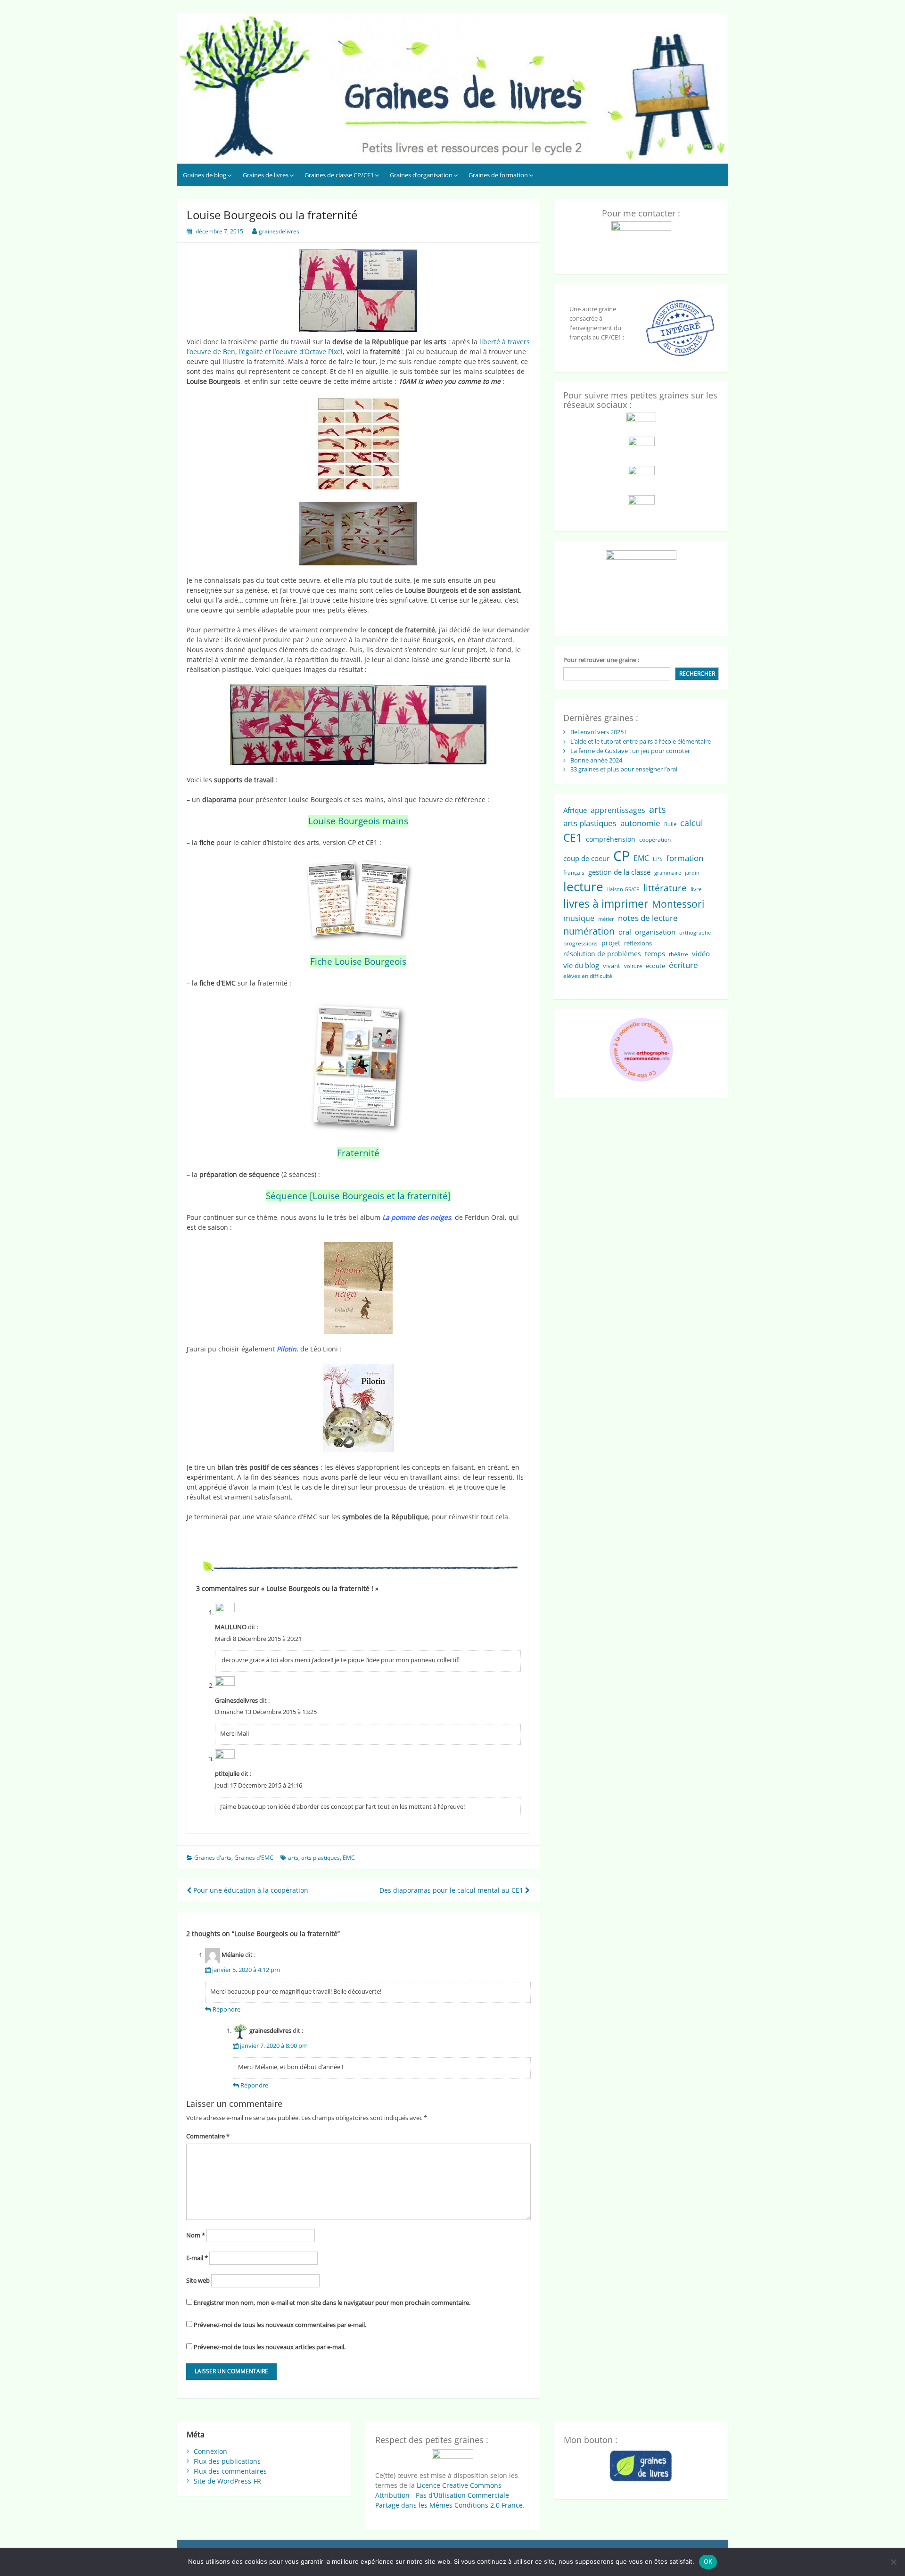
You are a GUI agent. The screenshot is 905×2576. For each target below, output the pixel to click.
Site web (198, 2280)
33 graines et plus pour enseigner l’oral (624, 769)
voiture (633, 966)
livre (696, 889)
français (574, 873)
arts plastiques (321, 1858)
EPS (658, 859)
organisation (655, 932)
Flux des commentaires (230, 2471)
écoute (655, 966)
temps (655, 953)
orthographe (695, 933)
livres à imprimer (606, 904)
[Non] (893, 2562)
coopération (655, 840)
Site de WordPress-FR (227, 2481)
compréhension (611, 839)
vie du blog (581, 965)
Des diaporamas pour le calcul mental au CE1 (452, 1890)
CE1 (573, 837)
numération (589, 931)
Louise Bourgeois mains (358, 821)
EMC (349, 1858)
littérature (665, 888)
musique (579, 918)
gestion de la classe (619, 872)
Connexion (210, 2451)
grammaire (668, 873)
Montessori (678, 904)
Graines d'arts (213, 1858)
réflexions (638, 943)
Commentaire (208, 2136)
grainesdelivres (279, 231)
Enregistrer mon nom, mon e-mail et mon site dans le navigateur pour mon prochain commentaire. (332, 2303)
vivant (612, 966)
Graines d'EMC (254, 1858)
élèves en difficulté (588, 976)
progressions (580, 943)
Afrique (575, 810)
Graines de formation (498, 175)
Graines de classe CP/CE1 (339, 175)
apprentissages (618, 810)
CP (621, 856)
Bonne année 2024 (596, 760)
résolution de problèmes (602, 954)
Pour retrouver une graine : (601, 660)
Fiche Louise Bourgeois (358, 961)
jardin (692, 873)
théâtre (679, 954)
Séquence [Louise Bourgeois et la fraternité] (358, 1196)
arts (293, 1858)
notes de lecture (648, 918)
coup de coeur (586, 858)
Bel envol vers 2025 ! (598, 732)
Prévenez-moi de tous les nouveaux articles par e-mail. (270, 2347)
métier (606, 919)
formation (685, 858)
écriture (683, 965)
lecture (583, 886)
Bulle (670, 824)
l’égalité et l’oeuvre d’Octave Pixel (291, 352)
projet (611, 943)
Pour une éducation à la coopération (250, 1890)
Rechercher (697, 674)
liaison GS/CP (623, 889)
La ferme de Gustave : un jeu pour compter (630, 751)
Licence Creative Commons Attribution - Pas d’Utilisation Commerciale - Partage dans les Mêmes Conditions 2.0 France (449, 2495)
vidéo (701, 953)
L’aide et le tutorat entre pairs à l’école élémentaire (641, 741)
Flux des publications (227, 2461)
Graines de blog (205, 175)
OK (708, 2561)
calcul (692, 823)
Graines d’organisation (421, 175)
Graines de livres (266, 175)
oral (625, 932)
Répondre (226, 2009)
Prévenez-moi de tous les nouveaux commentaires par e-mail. (280, 2325)
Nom (196, 2235)
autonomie (640, 823)
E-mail (197, 2258)
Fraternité (358, 1153)
